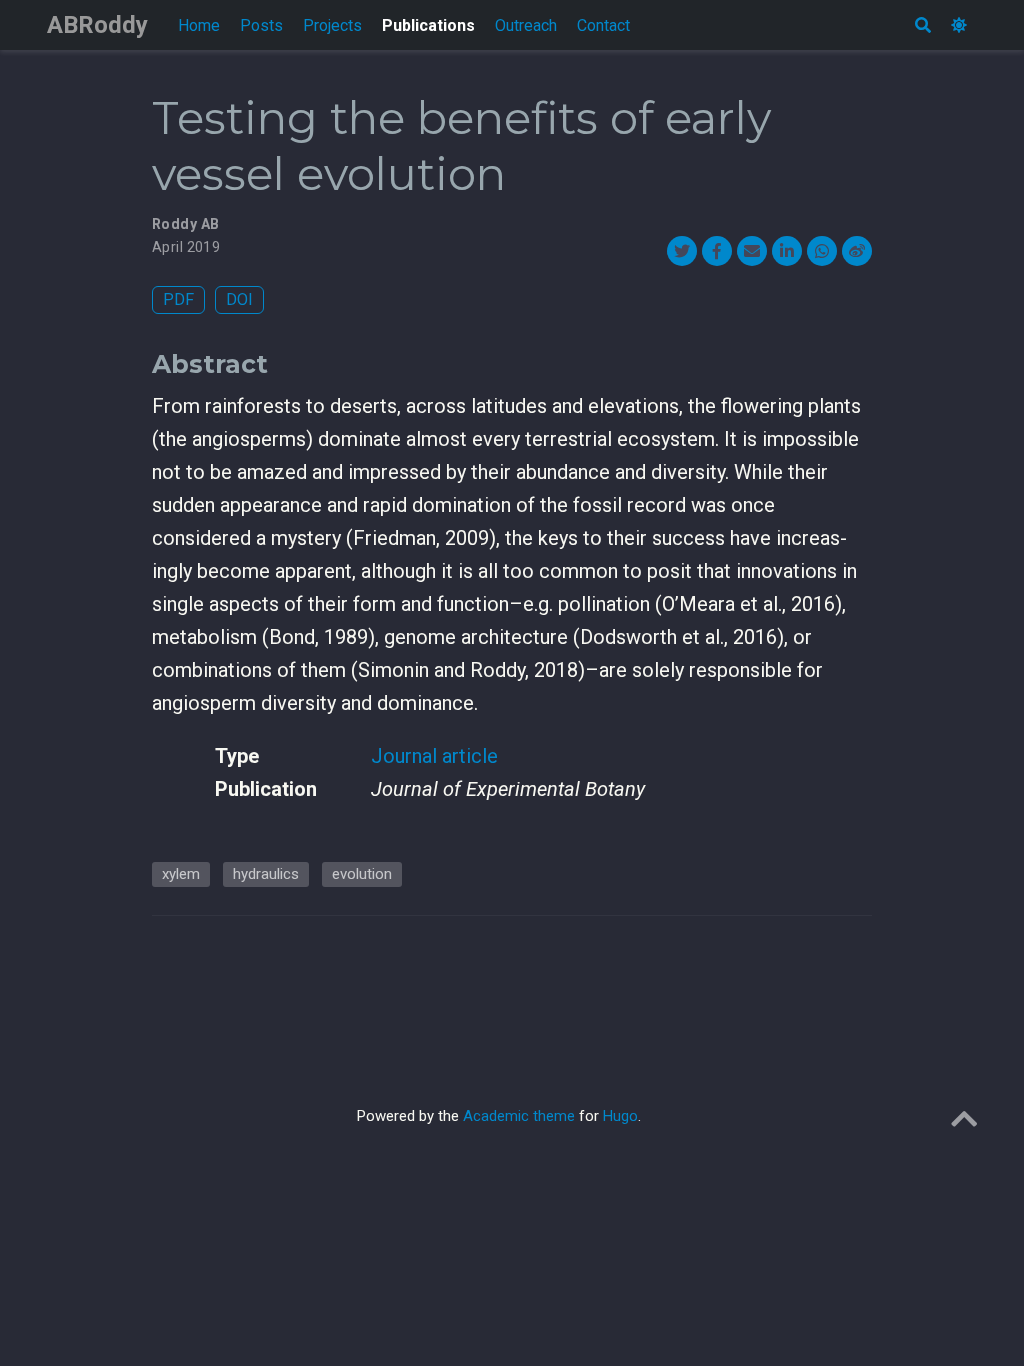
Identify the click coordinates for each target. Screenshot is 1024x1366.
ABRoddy (97, 25)
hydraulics (266, 874)
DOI (239, 299)
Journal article (434, 756)
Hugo (620, 1116)
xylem (181, 874)
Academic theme (519, 1116)
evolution (362, 874)
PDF (178, 299)
